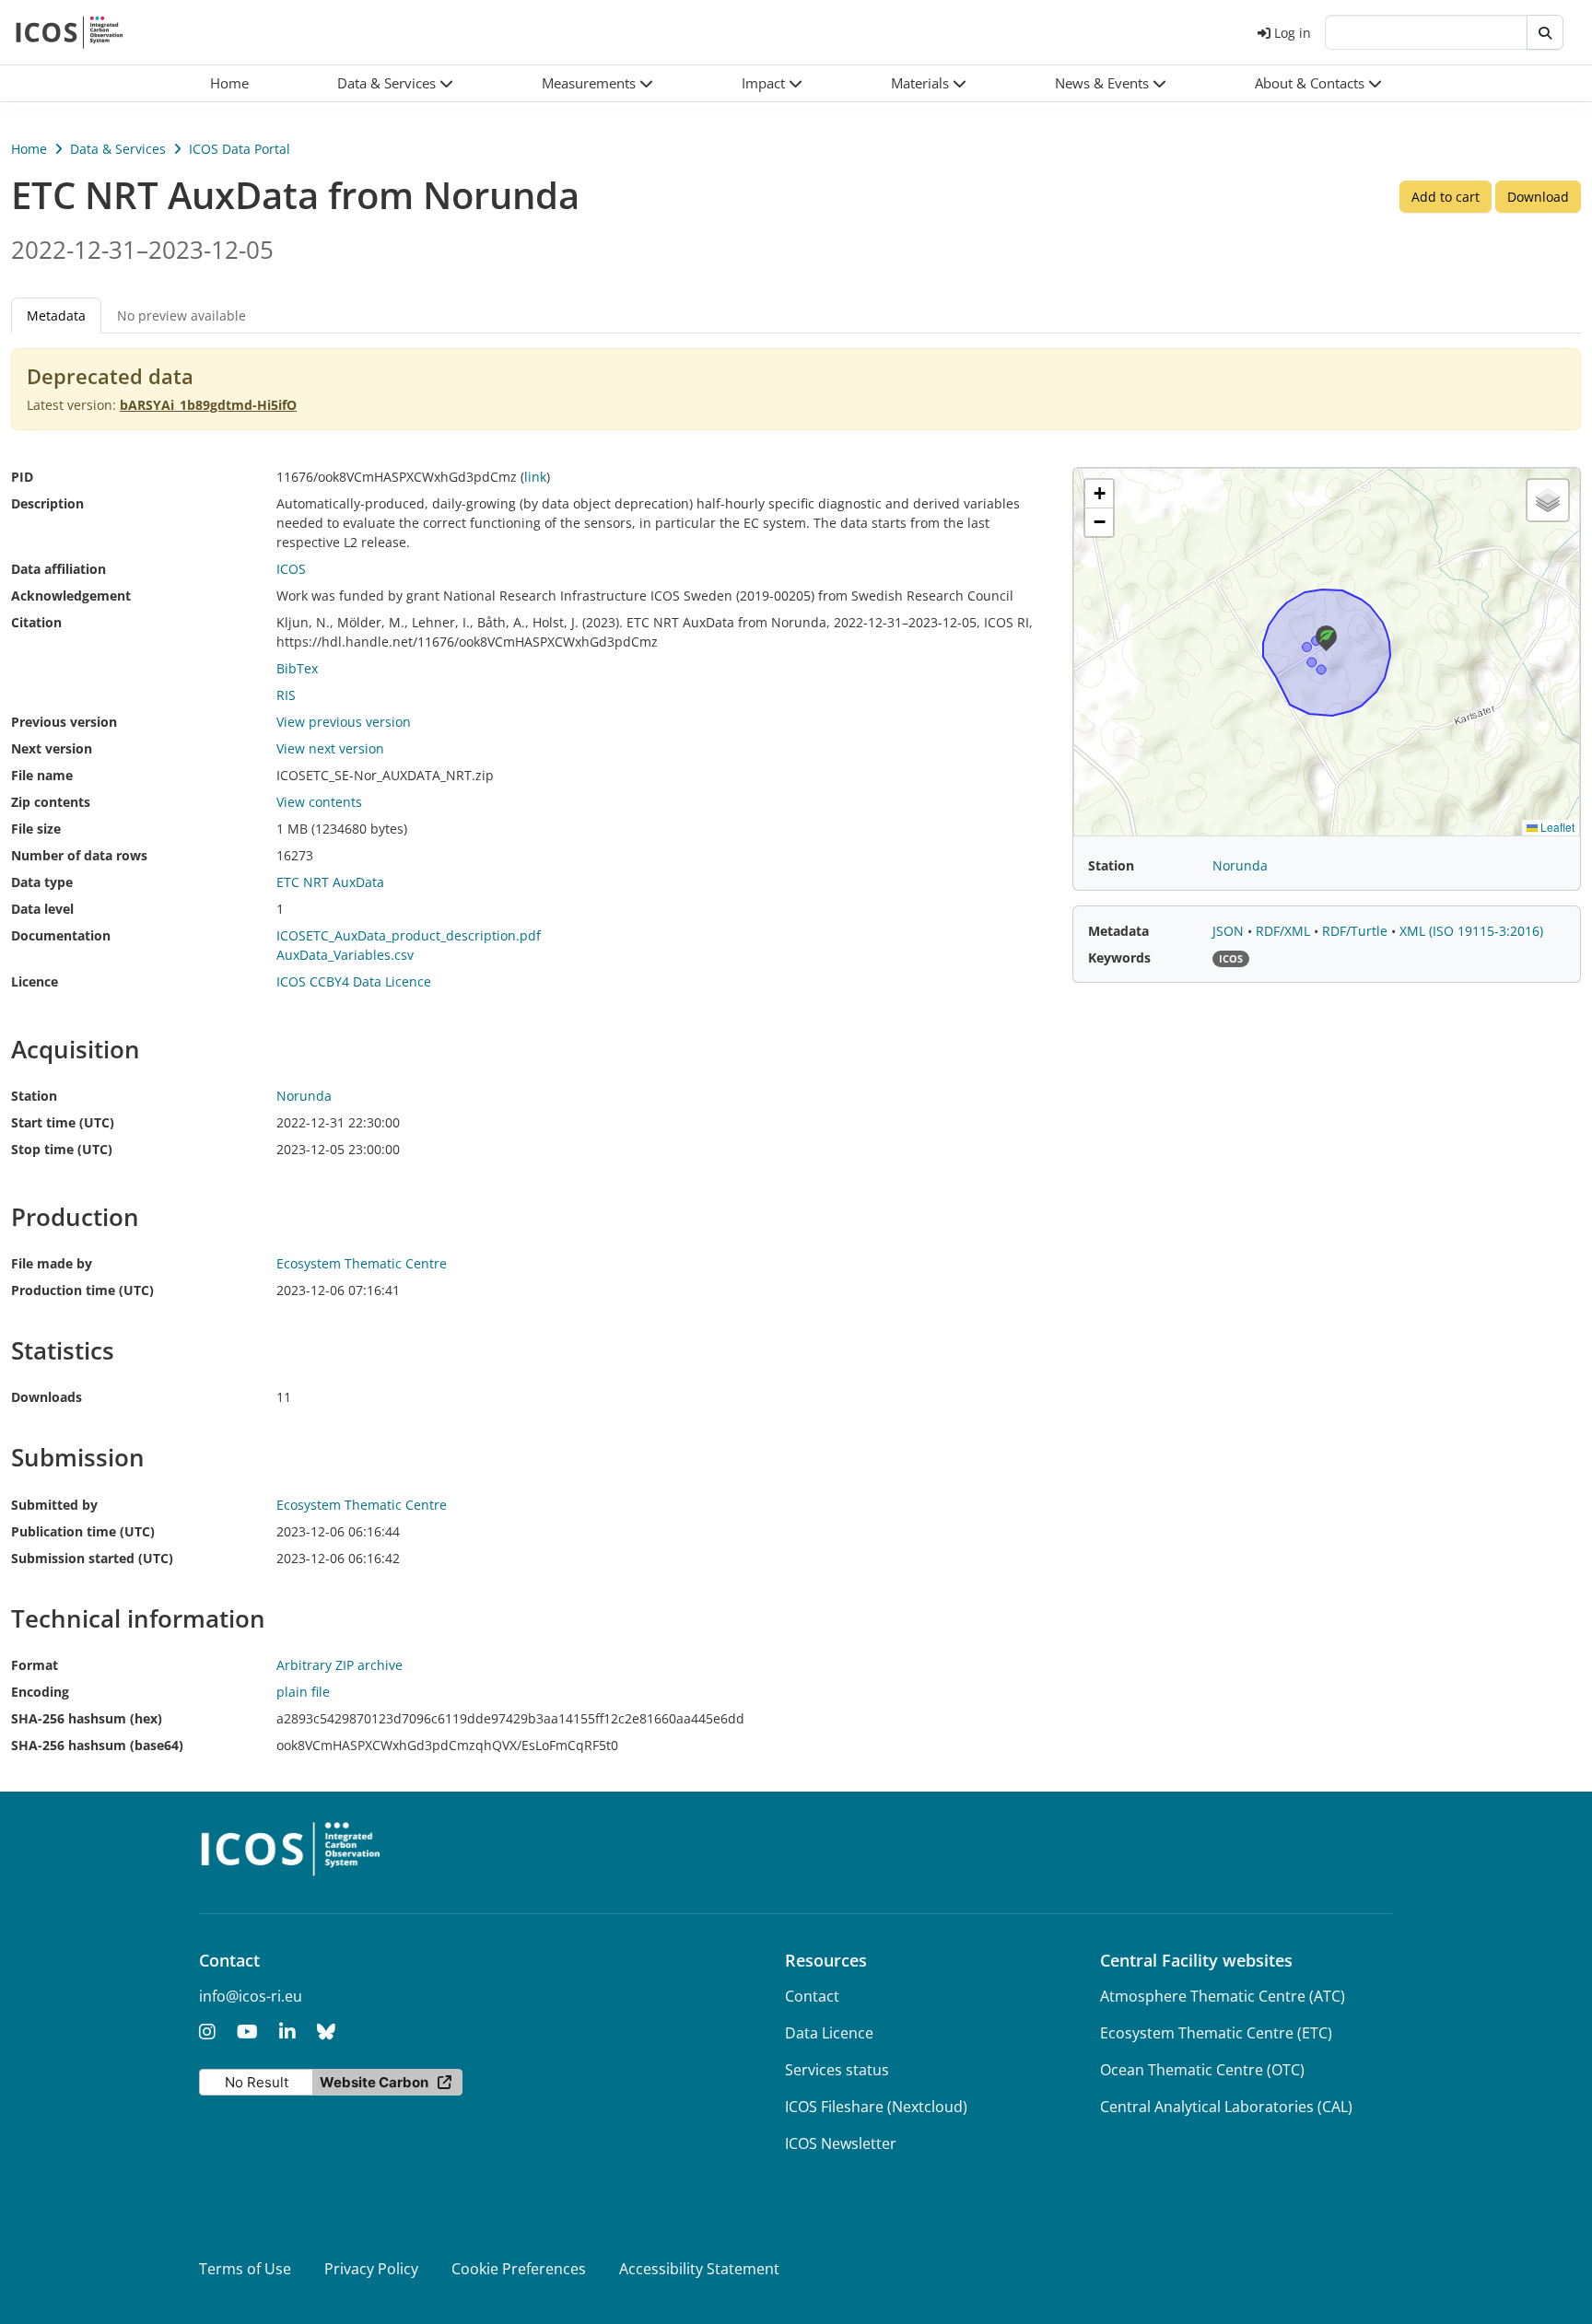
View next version (330, 748)
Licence (35, 981)
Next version (52, 748)
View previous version (344, 722)
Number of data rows (79, 855)
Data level (42, 909)
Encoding (40, 1692)
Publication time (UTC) (83, 1531)
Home (29, 149)
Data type (42, 882)
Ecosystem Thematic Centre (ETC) (1216, 2033)
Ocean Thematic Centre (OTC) (1202, 2070)
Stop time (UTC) (62, 1149)
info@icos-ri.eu (251, 1996)
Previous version (64, 722)
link (535, 477)
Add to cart (1446, 197)
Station (34, 1096)
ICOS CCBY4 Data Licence (354, 981)
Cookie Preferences (519, 2269)
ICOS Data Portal (240, 149)
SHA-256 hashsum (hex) (87, 1718)
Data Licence (829, 2033)
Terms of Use (245, 2269)
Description (47, 503)
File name (42, 775)
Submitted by (54, 1505)
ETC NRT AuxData (330, 882)
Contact (812, 1996)
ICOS (291, 569)
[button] (395, 83)
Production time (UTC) (82, 1290)
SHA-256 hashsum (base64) (97, 1745)
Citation (36, 622)
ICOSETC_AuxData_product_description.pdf (409, 935)
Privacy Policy (371, 2269)
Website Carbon (374, 2082)
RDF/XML (1285, 931)
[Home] (70, 32)
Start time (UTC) (63, 1122)
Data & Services (118, 149)
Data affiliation (59, 569)
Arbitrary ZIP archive (339, 1665)
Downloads (47, 1397)
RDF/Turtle (1357, 931)
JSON (1230, 931)
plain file (303, 1692)
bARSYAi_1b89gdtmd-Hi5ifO (208, 405)
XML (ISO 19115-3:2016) (1471, 931)
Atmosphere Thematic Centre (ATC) (1223, 1996)
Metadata (1118, 931)
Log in (1293, 33)
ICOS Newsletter (841, 2143)
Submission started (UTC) (92, 1558)
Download (1538, 197)
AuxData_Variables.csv (345, 955)
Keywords (1119, 958)
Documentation (61, 935)
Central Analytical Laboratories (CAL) (1226, 2107)
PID (22, 477)
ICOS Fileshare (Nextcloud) (876, 2107)
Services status (837, 2070)
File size (36, 829)
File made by (52, 1263)
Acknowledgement (71, 596)
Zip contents (51, 802)
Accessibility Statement (699, 2269)
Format (35, 1665)
